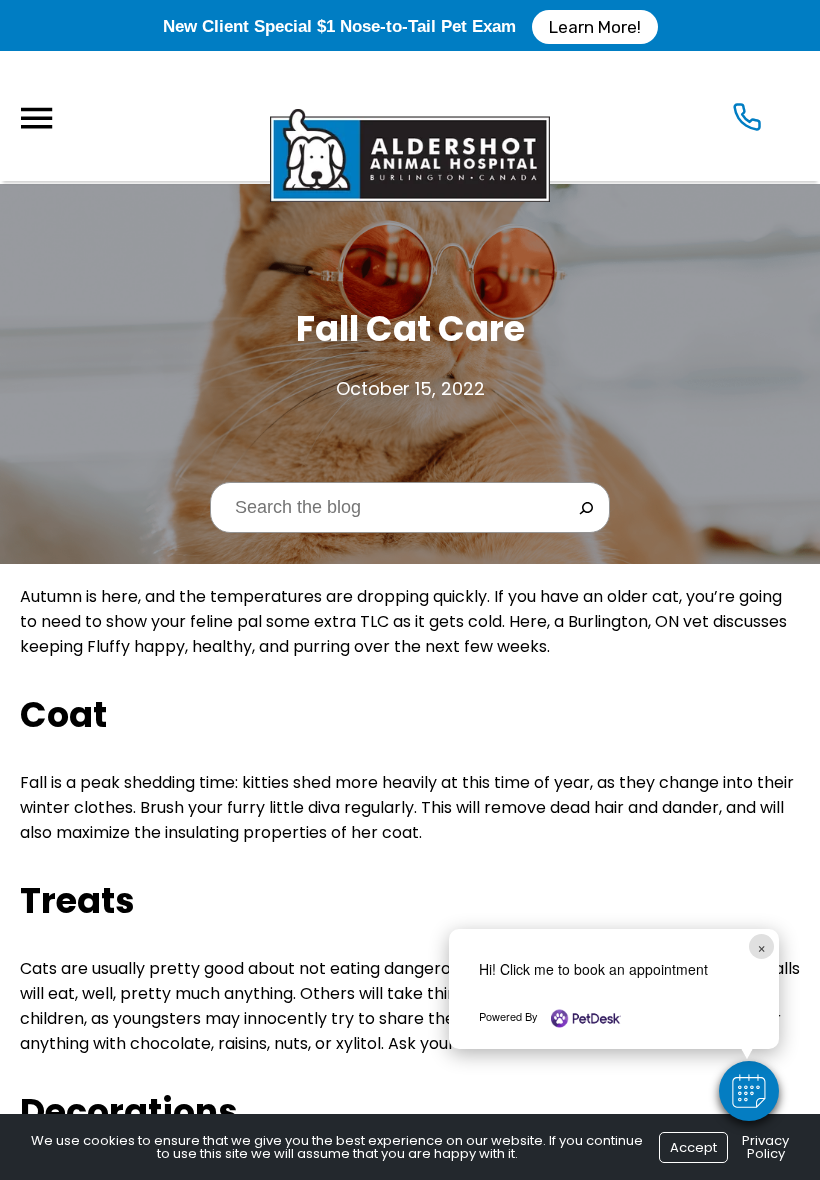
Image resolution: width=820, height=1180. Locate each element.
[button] (749, 1091)
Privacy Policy (765, 1147)
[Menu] (36, 118)
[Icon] (747, 121)
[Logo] (410, 116)
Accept (693, 1147)
